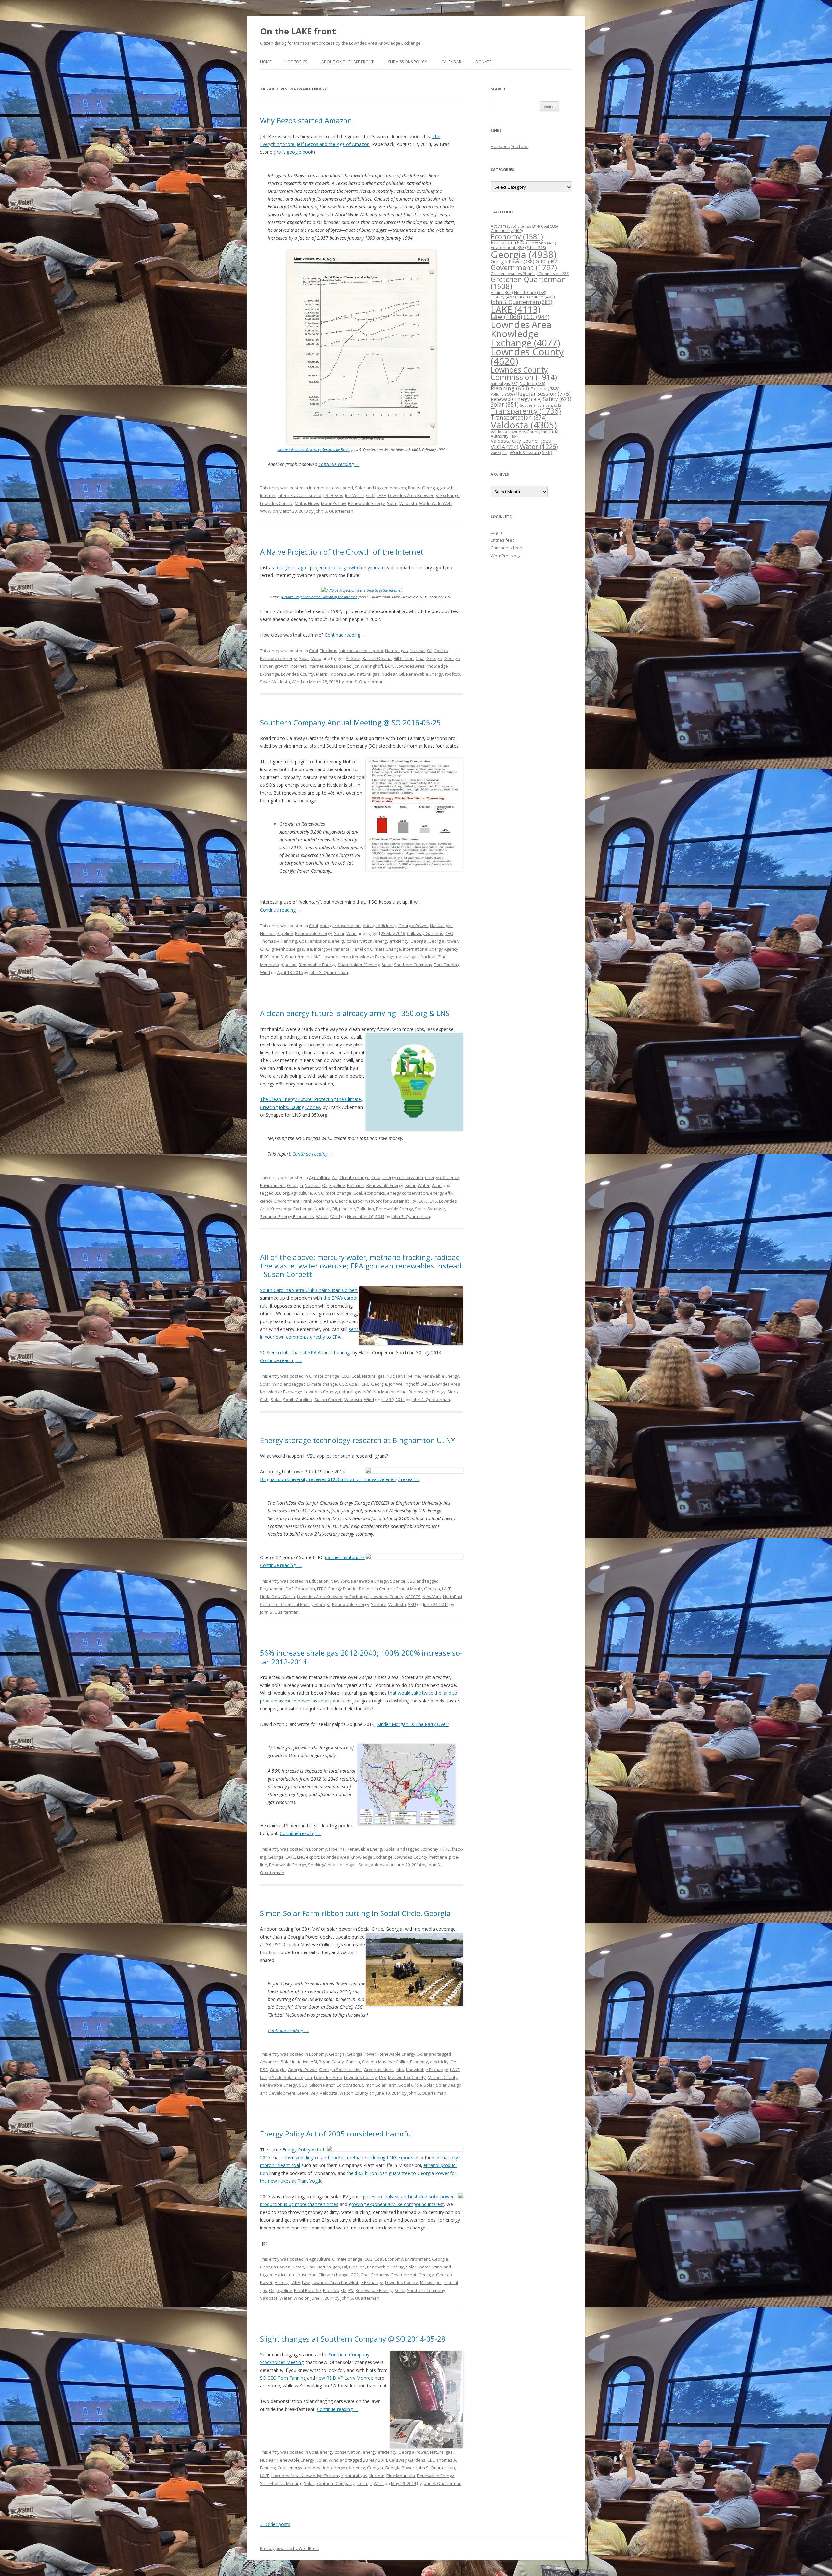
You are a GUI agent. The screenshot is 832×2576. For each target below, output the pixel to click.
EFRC (322, 1589)
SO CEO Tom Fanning (283, 2378)
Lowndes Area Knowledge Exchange (424, 495)
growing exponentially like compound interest (396, 2204)
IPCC (264, 957)
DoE (290, 1589)
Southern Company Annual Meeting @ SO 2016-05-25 (351, 722)
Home (266, 62)
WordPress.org (506, 556)
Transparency (526, 411)
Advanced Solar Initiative (284, 2062)
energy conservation (340, 926)
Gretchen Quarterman (528, 283)
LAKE (381, 495)
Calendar (451, 62)
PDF (279, 152)
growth (447, 488)
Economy (318, 1849)
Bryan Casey (331, 2062)
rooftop (452, 674)
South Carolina (298, 1400)
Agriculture (320, 1177)
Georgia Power (413, 926)
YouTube (520, 146)
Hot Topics (296, 62)
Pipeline (285, 933)
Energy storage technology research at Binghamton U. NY (357, 1440)
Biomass (529, 226)
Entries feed (503, 540)
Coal (313, 651)
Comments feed (507, 548)
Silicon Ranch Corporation (335, 2085)
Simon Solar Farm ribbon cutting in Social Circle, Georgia (355, 1913)
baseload (307, 2275)
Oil (430, 651)
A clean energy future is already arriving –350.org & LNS (355, 1013)
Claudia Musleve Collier (385, 2062)
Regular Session (543, 394)
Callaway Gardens (425, 933)
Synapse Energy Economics (287, 1216)
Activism (503, 226)
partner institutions (345, 1557)
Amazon (398, 488)
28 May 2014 (375, 2460)
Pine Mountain (401, 2476)
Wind (316, 658)
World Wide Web (435, 503)
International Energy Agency (431, 949)
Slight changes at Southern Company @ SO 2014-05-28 (353, 2339)
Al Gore (353, 658)
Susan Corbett (328, 1400)
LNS (433, 1201)
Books (414, 488)
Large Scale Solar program (286, 2077)
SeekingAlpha (322, 1865)
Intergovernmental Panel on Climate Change (357, 949)
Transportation (519, 417)
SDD (303, 2085)
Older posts (275, 2524)
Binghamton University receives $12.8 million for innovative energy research (340, 1479)
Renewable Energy (367, 503)
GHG (265, 949)
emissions (320, 941)
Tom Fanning (447, 965)
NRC (367, 1392)
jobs (400, 2070)
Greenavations (379, 2070)
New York (340, 1581)
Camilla (353, 2062)
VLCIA (505, 447)
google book (300, 152)
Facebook (500, 146)
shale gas (347, 1865)
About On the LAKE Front (348, 62)
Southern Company (413, 965)
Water (424, 1185)
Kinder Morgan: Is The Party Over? (413, 1724)
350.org (282, 1193)
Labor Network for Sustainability (385, 1201)
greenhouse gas (288, 949)
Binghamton (272, 1589)
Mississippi (431, 2282)
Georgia (430, 488)
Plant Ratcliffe (308, 2290)
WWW (266, 511)
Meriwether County (407, 2077)
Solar (360, 488)
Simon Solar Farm (379, 2085)
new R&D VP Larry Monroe (345, 2378)
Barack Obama (377, 658)
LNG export (308, 1857)
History (299, 2267)
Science (398, 1581)
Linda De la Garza (278, 1597)
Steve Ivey (308, 2093)
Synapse (436, 1209)
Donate (483, 62)
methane (438, 1857)
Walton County (354, 2093)
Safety (557, 399)
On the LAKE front (298, 31)
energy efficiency (380, 926)
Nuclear (417, 651)
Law (311, 2267)
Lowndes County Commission (524, 373)
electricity (439, 2062)
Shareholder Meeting (359, 965)
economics (375, 1193)
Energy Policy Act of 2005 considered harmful (337, 2134)
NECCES (413, 1597)
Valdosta (408, 503)
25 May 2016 (393, 933)
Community (507, 231)
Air (335, 1177)
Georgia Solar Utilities (340, 2070)
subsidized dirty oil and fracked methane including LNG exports (347, 2157)
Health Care (530, 292)
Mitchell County (443, 2077)
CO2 (345, 1376)
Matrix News (307, 503)
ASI (314, 2062)
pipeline (289, 965)
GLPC (547, 262)
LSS (383, 2077)
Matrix (322, 674)
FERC (364, 1384)
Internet (268, 495)
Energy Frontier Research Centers (361, 1589)
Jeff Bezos (333, 495)
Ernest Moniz (409, 1589)
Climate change (354, 1177)
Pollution (356, 1185)
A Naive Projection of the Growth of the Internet (342, 552)
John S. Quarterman (334, 511)
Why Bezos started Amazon (306, 120)
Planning (510, 388)
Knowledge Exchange (427, 2070)
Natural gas (396, 651)
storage (364, 2483)
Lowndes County (276, 503)
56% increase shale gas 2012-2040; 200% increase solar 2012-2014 (361, 1657)
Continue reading (339, 464)
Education (319, 1581)
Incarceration (536, 297)
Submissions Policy (408, 62)
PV (351, 2290)
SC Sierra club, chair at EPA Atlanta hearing (305, 1353)
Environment (273, 1185)
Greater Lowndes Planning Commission (530, 274)
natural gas (368, 674)
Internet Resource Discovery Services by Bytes (313, 449)
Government (524, 267)
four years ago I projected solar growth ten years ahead (334, 567)
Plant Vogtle (335, 2290)
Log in (496, 532)
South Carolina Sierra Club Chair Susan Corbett (309, 1290)
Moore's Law (334, 503)
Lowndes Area (328, 2077)
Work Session (531, 452)
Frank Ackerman (317, 1201)
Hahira (502, 292)
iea (309, 949)
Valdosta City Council (522, 441)
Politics (441, 651)
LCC (536, 316)
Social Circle (410, 2085)
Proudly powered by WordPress (290, 2549)
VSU (411, 1581)
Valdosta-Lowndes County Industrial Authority (525, 434)
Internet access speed (331, 488)
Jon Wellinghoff (360, 495)
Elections (329, 651)
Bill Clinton (404, 658)
